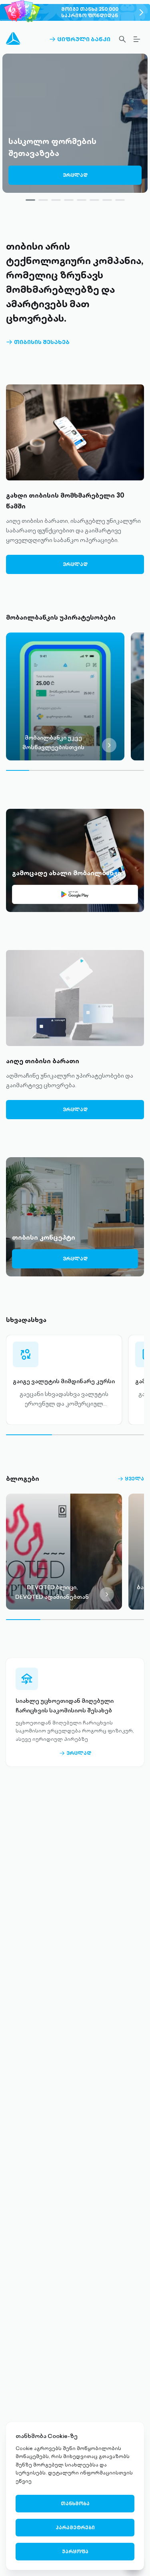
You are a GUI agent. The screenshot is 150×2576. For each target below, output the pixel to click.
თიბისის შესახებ (38, 342)
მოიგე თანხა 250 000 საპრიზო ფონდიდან (90, 12)
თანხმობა (75, 2503)
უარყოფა (75, 2551)
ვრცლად (75, 175)
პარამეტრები (75, 2527)
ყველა (131, 1479)
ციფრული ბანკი (80, 39)
